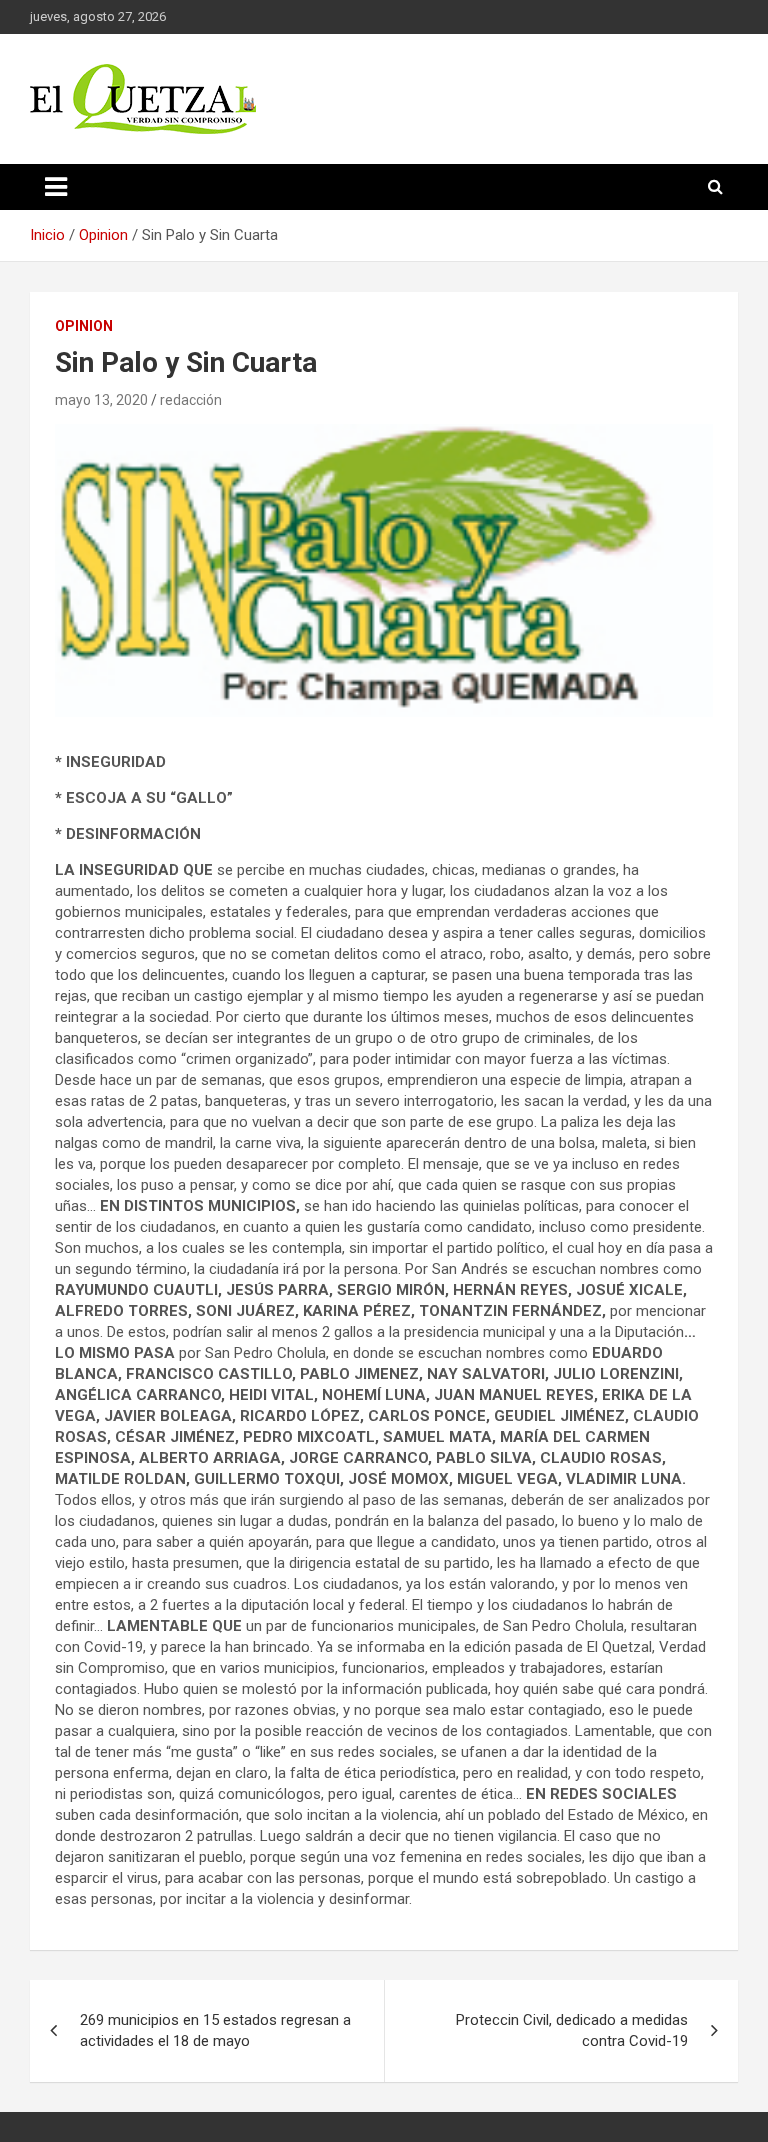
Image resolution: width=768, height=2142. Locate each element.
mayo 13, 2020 (101, 400)
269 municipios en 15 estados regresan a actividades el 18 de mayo (215, 2030)
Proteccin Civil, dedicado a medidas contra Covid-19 (572, 2030)
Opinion (84, 326)
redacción (191, 400)
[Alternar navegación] (56, 187)
